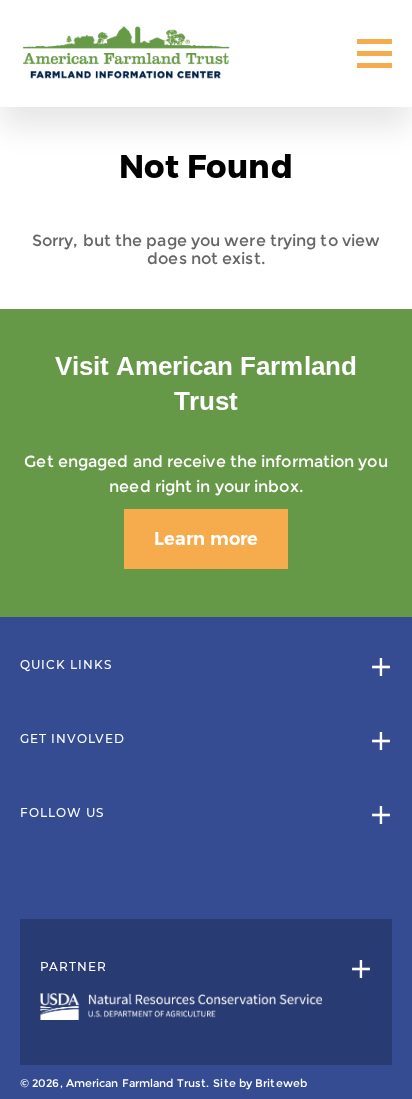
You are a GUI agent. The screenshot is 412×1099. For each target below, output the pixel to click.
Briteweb (281, 1083)
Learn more (206, 539)
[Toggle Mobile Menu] (374, 53)
